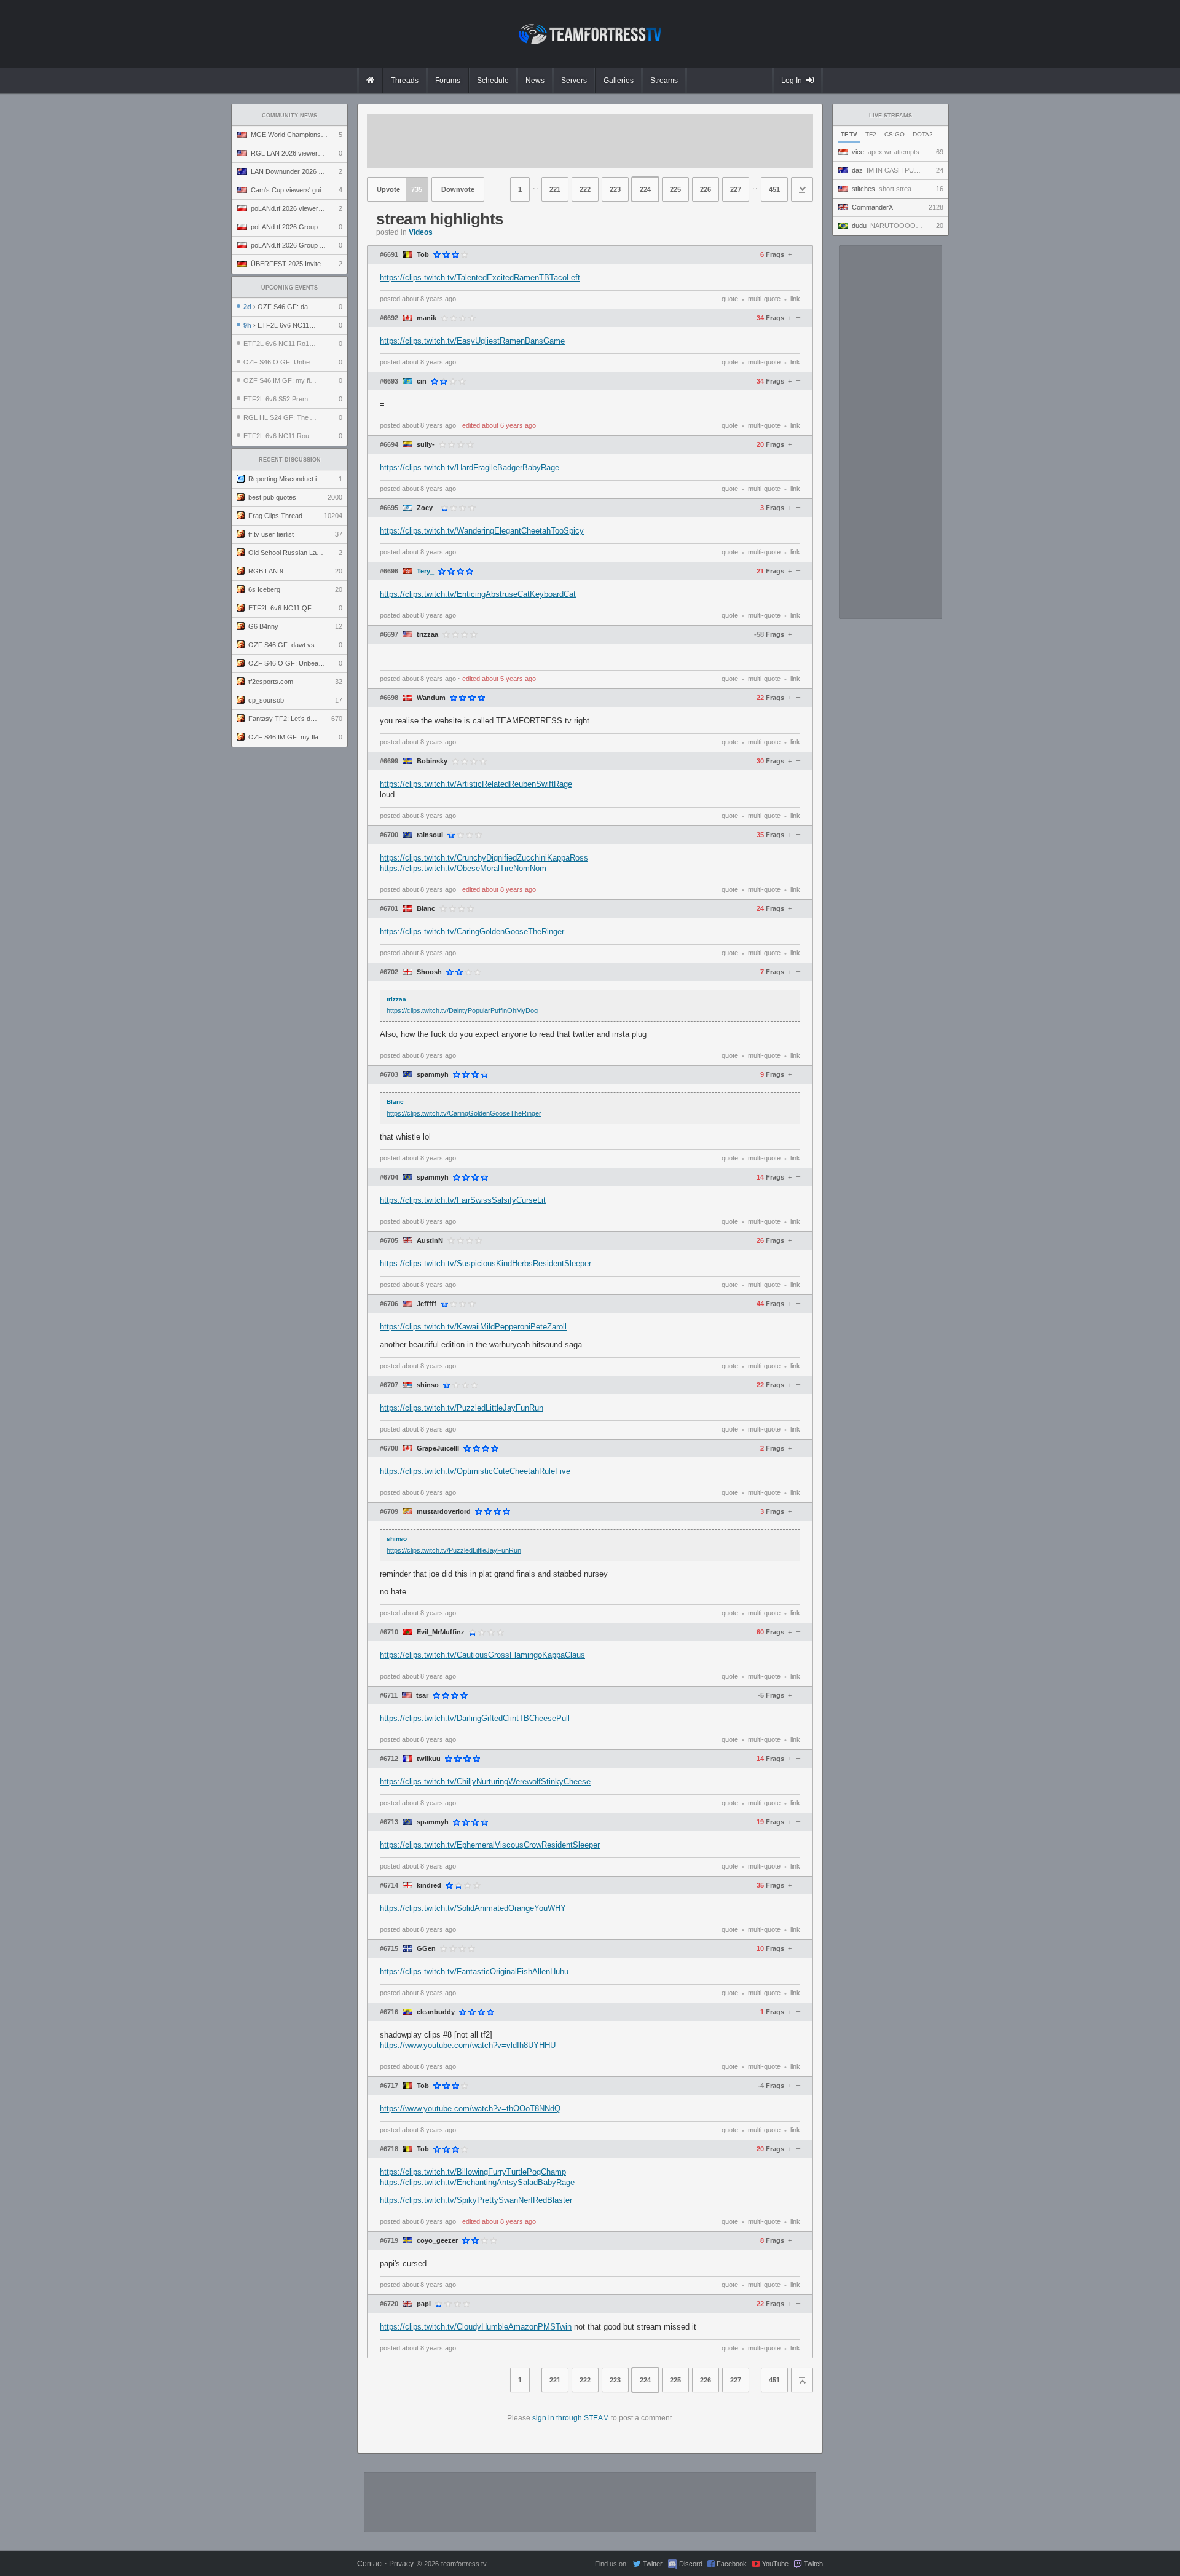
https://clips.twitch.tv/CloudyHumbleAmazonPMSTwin (476, 2327)
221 (555, 189)
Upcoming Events (289, 288)
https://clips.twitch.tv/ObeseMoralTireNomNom (463, 868)
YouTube (775, 2564)
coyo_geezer (437, 2241)
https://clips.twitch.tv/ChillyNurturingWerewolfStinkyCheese (485, 1782)
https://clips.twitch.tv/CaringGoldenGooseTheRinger (472, 932)
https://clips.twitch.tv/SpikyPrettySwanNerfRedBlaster (476, 2200)
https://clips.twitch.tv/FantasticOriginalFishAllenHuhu (474, 1971)
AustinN (430, 1241)
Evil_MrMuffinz (441, 1632)
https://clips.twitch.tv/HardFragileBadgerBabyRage (470, 467)
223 (615, 189)
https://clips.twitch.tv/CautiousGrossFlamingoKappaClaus (482, 1655)
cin (422, 381)
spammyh (433, 1075)
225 (675, 189)
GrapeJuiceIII (438, 1448)
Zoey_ (427, 508)
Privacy (401, 2564)
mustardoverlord (444, 1512)
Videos (421, 232)
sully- (426, 445)
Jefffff (427, 1304)
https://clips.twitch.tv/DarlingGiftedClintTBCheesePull (475, 1718)
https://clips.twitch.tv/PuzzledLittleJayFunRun (462, 1408)
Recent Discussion (290, 460)
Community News (289, 116)
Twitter (653, 2564)
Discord (691, 2564)
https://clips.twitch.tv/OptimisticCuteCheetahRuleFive (475, 1471)
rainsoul (430, 835)
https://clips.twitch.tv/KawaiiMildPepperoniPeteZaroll (473, 1327)
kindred (429, 1885)
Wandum (431, 698)
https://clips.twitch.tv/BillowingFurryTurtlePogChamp (473, 2172)
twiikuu (429, 1759)
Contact (370, 2564)
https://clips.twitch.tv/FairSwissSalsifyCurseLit (463, 1200)
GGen (426, 1949)
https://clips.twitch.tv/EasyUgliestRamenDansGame (472, 341)
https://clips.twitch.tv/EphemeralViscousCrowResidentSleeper (490, 1845)
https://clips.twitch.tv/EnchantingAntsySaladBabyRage (477, 2182)
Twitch (813, 2564)
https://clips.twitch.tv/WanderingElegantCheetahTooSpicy (482, 531)
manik (427, 318)
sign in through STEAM (571, 2418)
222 (585, 189)
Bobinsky (432, 761)
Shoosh (429, 972)
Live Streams (891, 116)
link (795, 299)
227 (736, 189)
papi (424, 2304)
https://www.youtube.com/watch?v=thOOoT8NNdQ (470, 2109)
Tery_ (425, 571)
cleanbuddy (436, 2012)
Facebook (732, 2564)
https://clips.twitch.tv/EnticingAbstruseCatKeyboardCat (478, 594)
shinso (428, 1385)
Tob (423, 255)
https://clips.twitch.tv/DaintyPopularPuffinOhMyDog (462, 1010)
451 (774, 189)
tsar (422, 1696)
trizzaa (427, 635)
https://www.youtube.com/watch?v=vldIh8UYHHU (468, 2045)
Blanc (426, 909)
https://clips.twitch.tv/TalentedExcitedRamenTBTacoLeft (480, 278)
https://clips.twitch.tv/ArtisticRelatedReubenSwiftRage (476, 784)
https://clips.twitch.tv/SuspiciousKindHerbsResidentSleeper (486, 1263)
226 (706, 189)
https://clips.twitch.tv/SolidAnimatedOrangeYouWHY (473, 1908)
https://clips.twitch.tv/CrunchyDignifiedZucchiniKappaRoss (484, 858)
